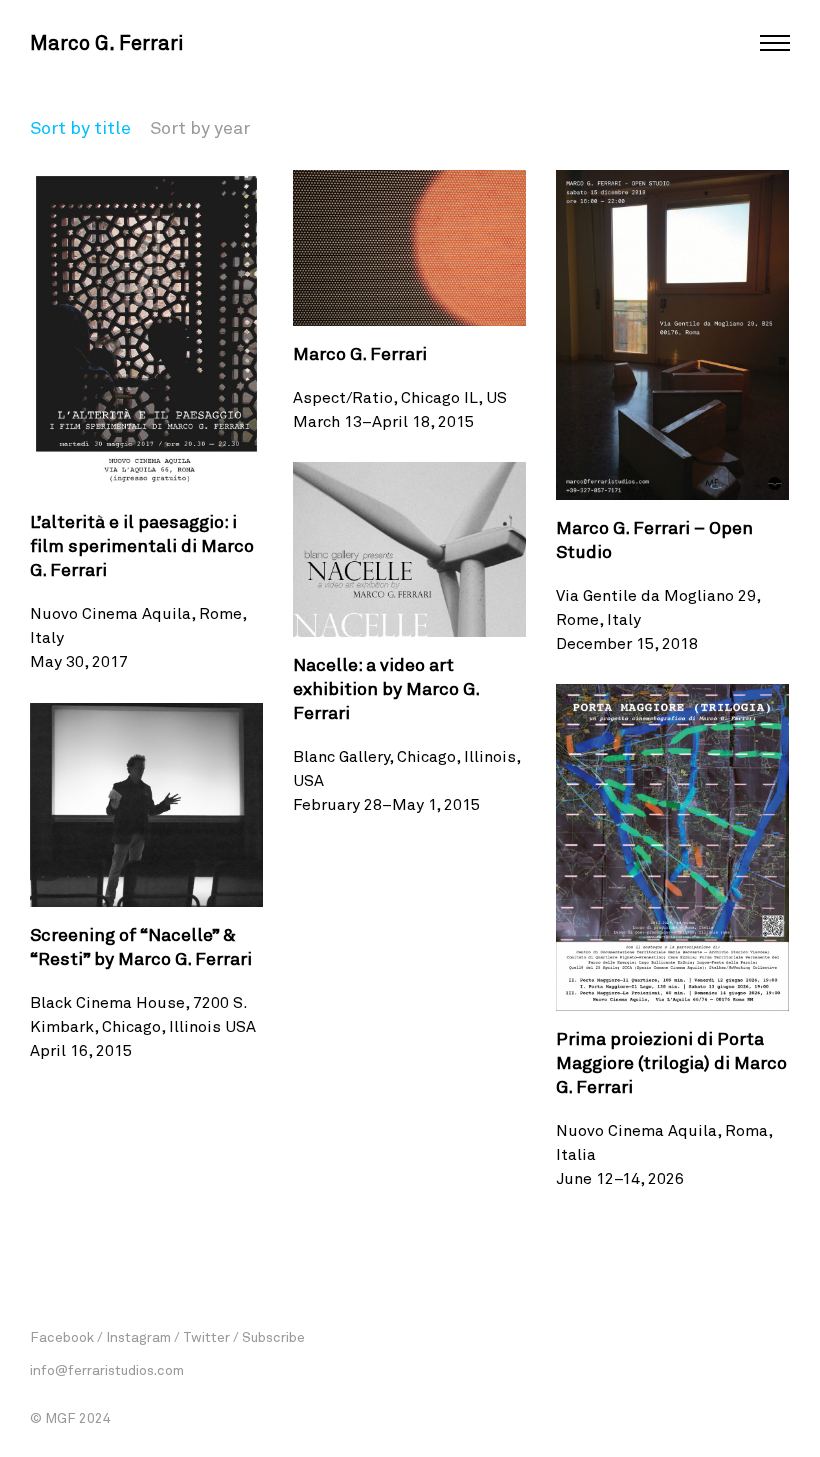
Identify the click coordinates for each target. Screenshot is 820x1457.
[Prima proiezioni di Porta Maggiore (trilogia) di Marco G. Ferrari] (672, 847)
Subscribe (273, 1336)
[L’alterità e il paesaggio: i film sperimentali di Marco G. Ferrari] (146, 332)
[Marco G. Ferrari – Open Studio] (672, 335)
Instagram (138, 1336)
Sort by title (80, 127)
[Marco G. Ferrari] (409, 248)
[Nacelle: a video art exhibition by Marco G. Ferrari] (409, 549)
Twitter (206, 1336)
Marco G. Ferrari (106, 42)
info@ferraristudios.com (107, 1369)
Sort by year (200, 127)
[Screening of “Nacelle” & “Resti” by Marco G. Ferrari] (146, 805)
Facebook (62, 1336)
